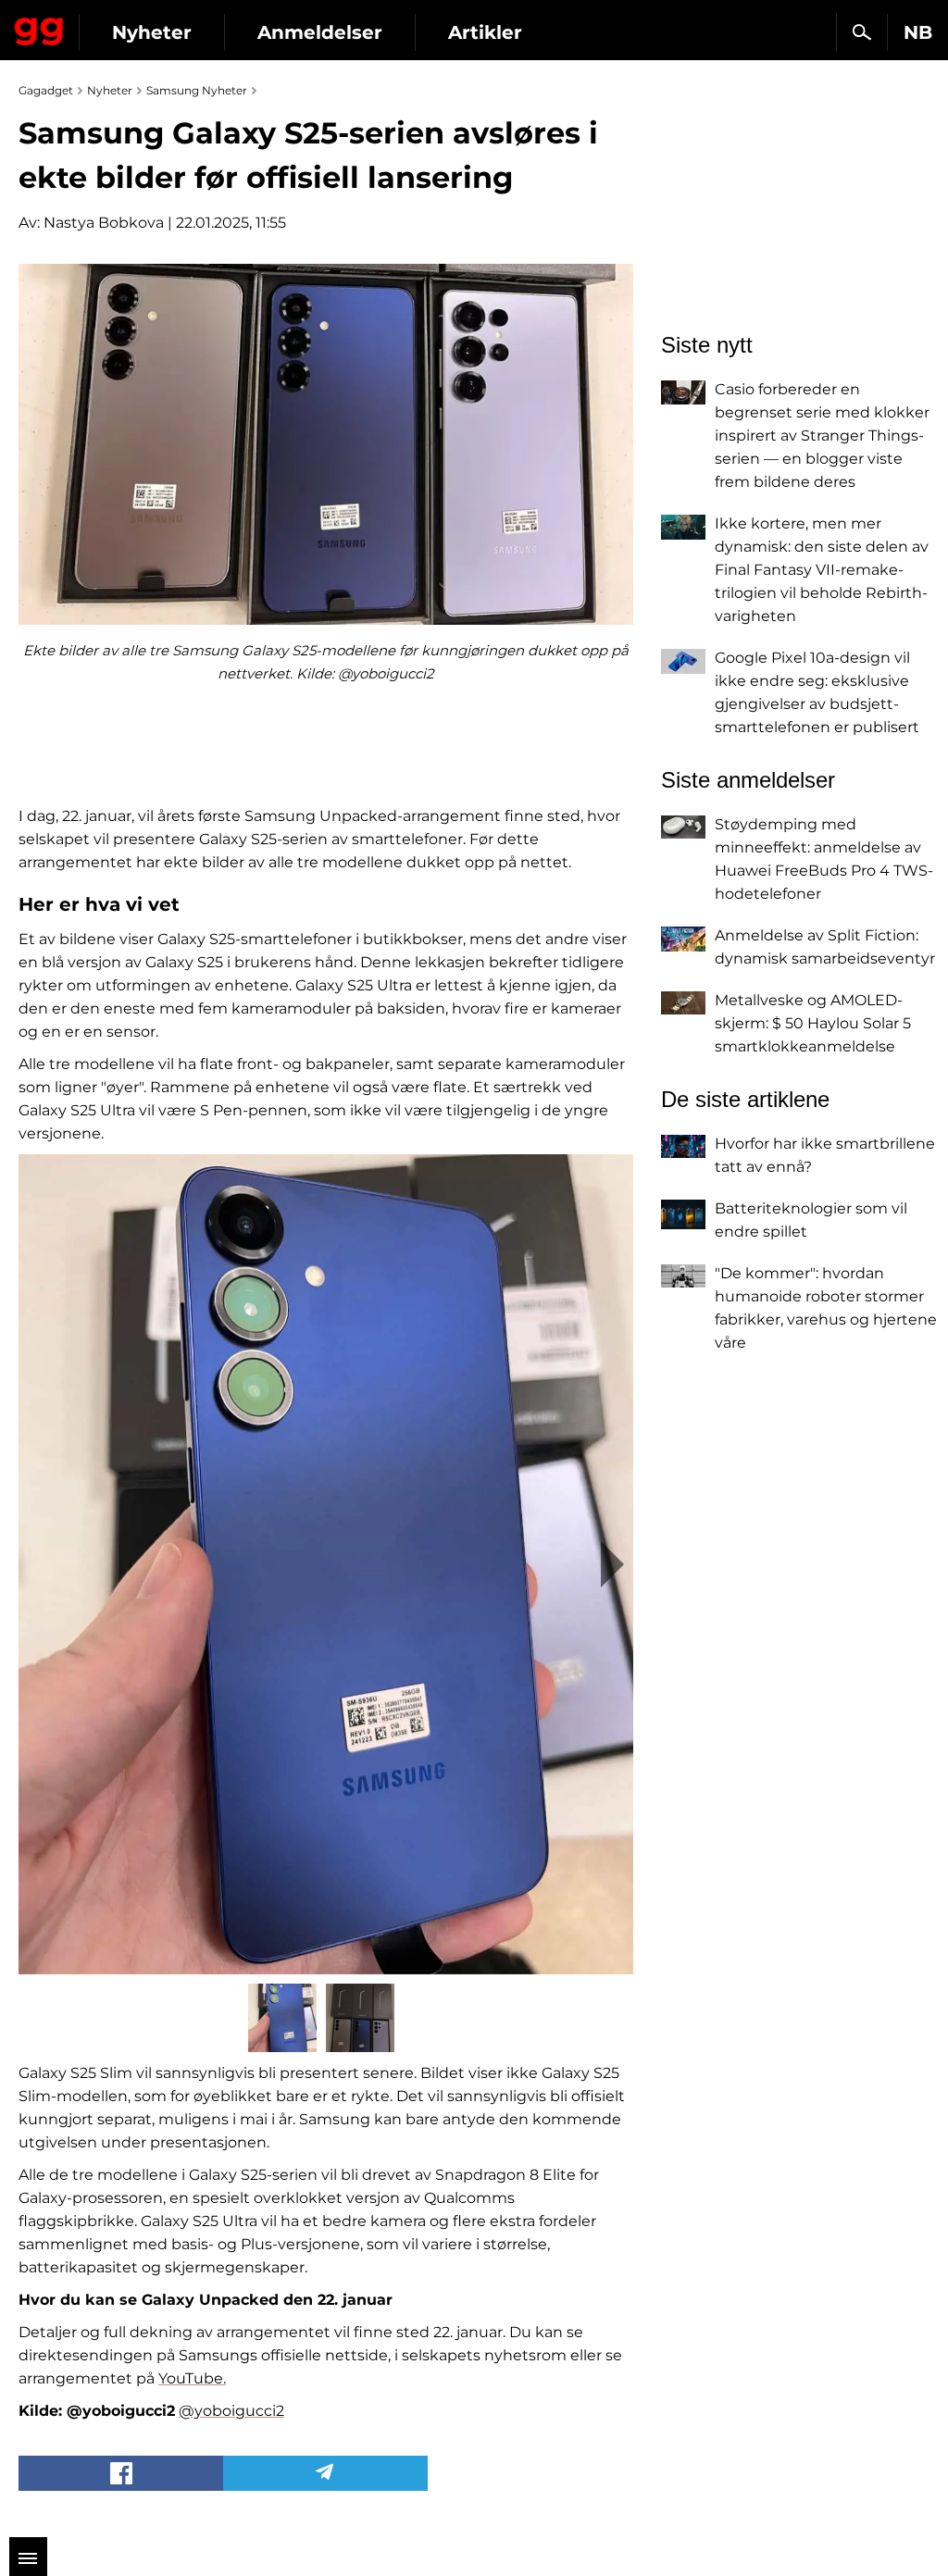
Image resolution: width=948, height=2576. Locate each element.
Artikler (485, 32)
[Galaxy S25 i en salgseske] (326, 1564)
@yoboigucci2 (231, 2411)
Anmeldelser (320, 32)
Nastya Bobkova (104, 223)
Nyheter (152, 32)
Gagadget (39, 28)
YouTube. (192, 2378)
